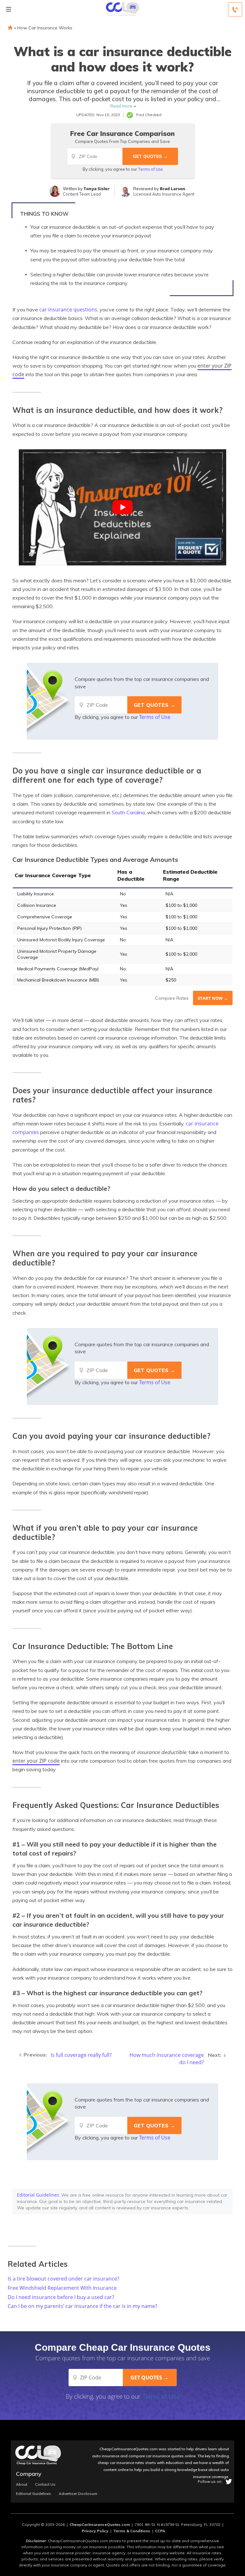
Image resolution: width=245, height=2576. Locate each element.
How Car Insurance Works (45, 28)
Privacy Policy (95, 2531)
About (22, 2484)
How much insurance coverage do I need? (167, 2059)
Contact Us (45, 2484)
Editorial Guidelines (38, 2195)
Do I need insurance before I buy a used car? (61, 2297)
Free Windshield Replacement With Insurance (62, 2288)
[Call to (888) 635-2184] (235, 9)
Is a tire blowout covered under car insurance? (63, 2279)
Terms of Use (150, 169)
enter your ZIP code (36, 1761)
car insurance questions (68, 310)
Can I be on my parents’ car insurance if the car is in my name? (82, 2306)
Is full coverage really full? (81, 2055)
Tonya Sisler (97, 189)
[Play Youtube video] (122, 507)
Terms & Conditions (132, 2531)
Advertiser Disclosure (78, 2494)
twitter (229, 2482)
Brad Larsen (173, 189)
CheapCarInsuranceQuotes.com (100, 2524)
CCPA (160, 2531)
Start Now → (213, 998)
